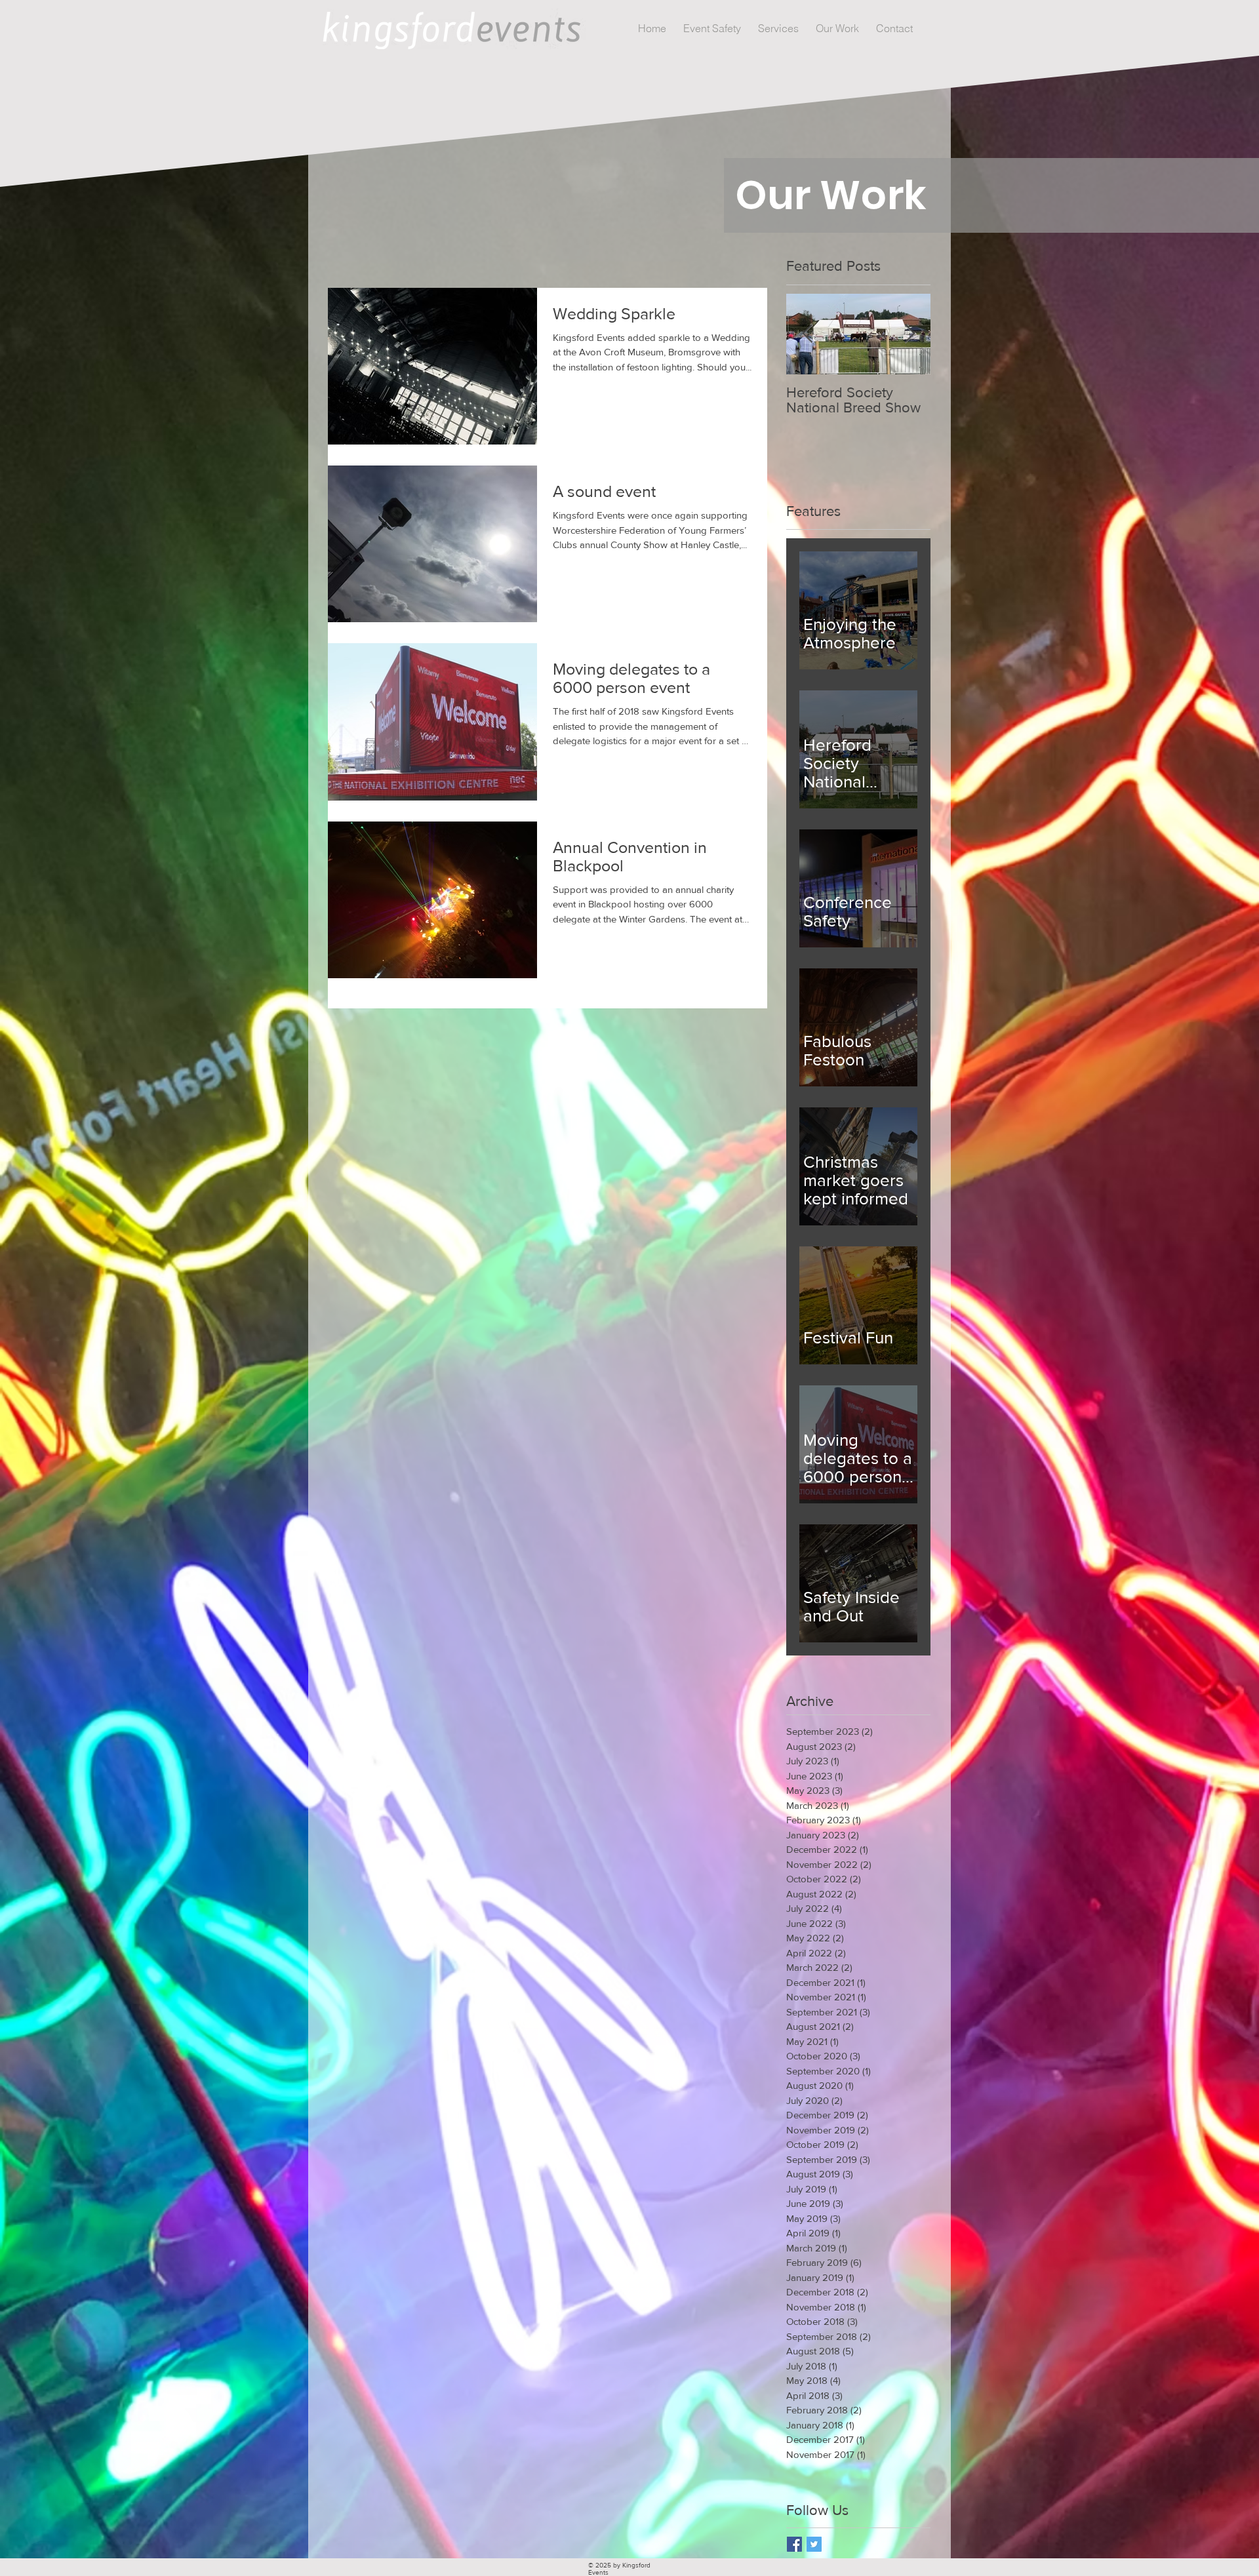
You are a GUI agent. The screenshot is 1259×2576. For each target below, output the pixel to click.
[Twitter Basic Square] (814, 2544)
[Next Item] (909, 334)
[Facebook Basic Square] (794, 2544)
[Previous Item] (807, 334)
